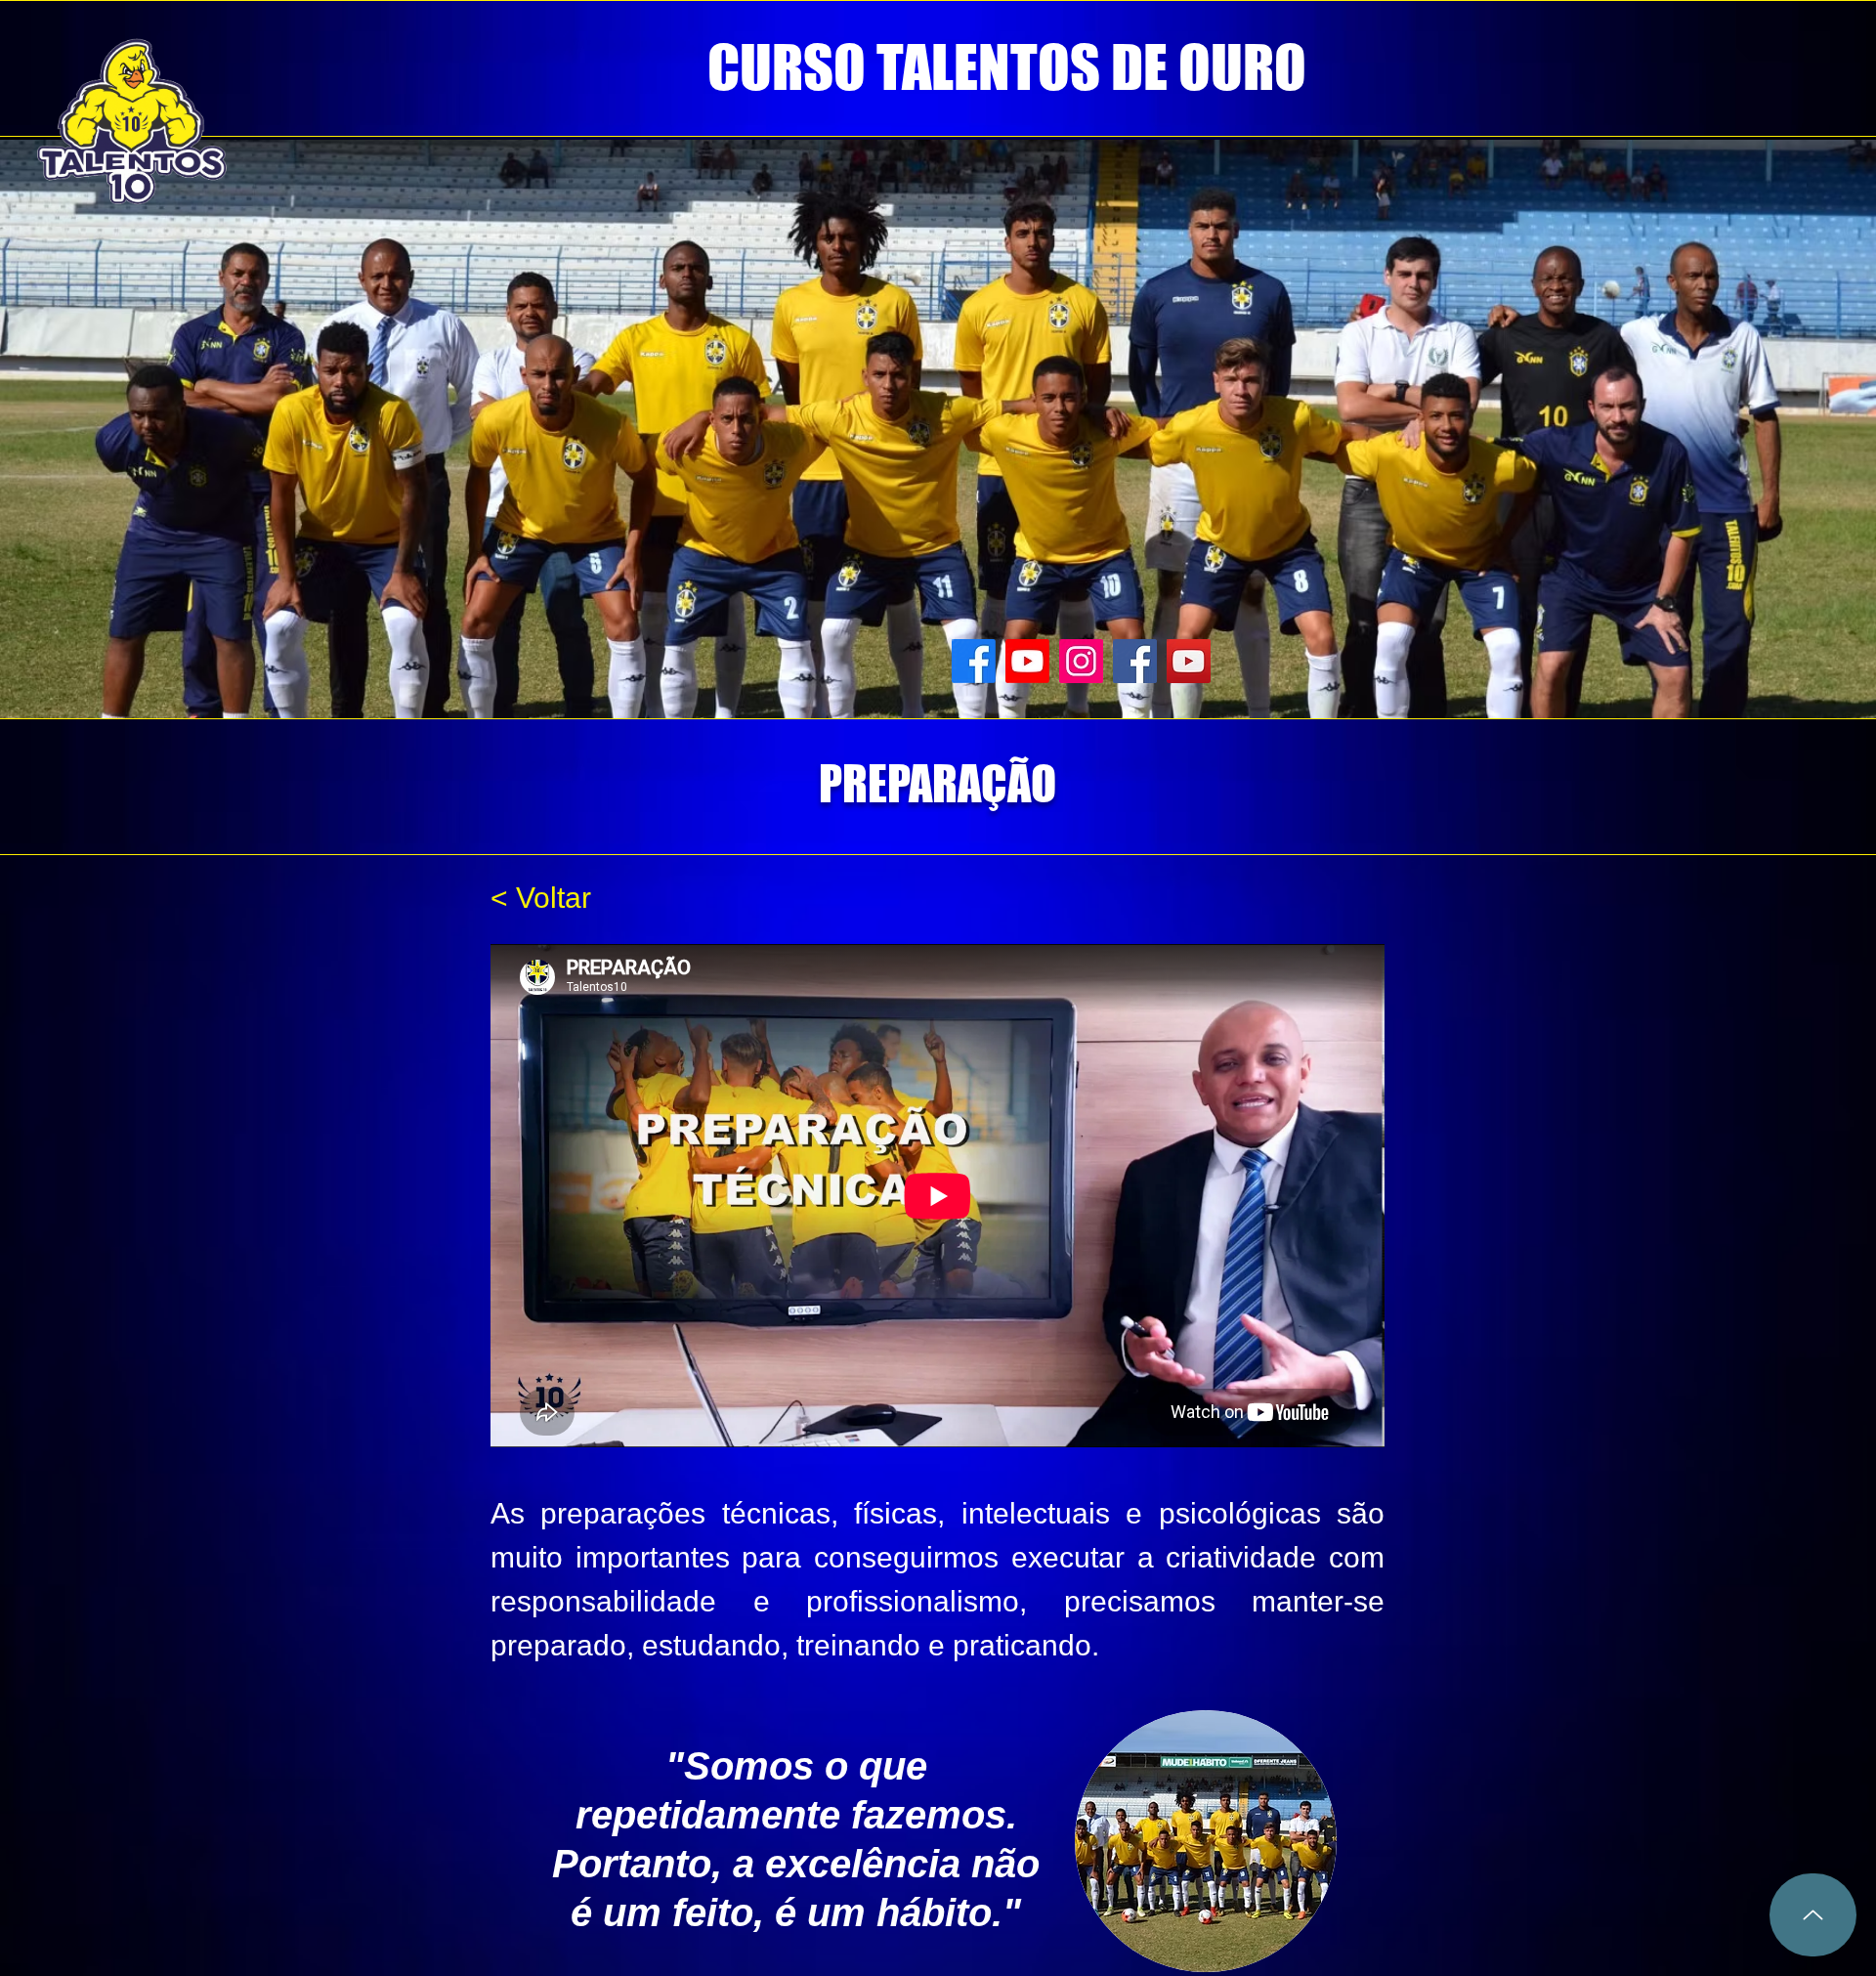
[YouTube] (1189, 661)
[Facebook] (974, 661)
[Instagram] (1081, 661)
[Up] (1813, 1915)
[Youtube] (1027, 661)
